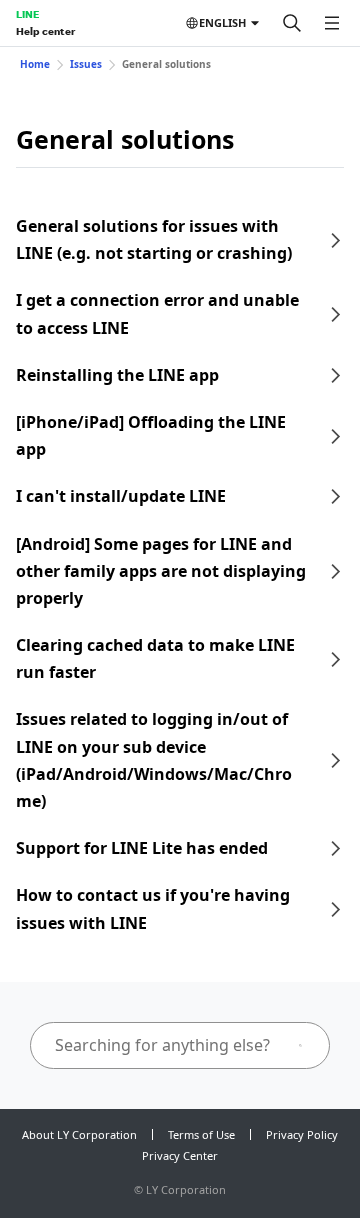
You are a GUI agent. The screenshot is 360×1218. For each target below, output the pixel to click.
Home (35, 64)
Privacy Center (180, 1155)
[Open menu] (332, 23)
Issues (86, 64)
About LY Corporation (79, 1134)
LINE (27, 14)
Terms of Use (201, 1134)
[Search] (292, 23)
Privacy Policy (302, 1134)
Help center (45, 31)
